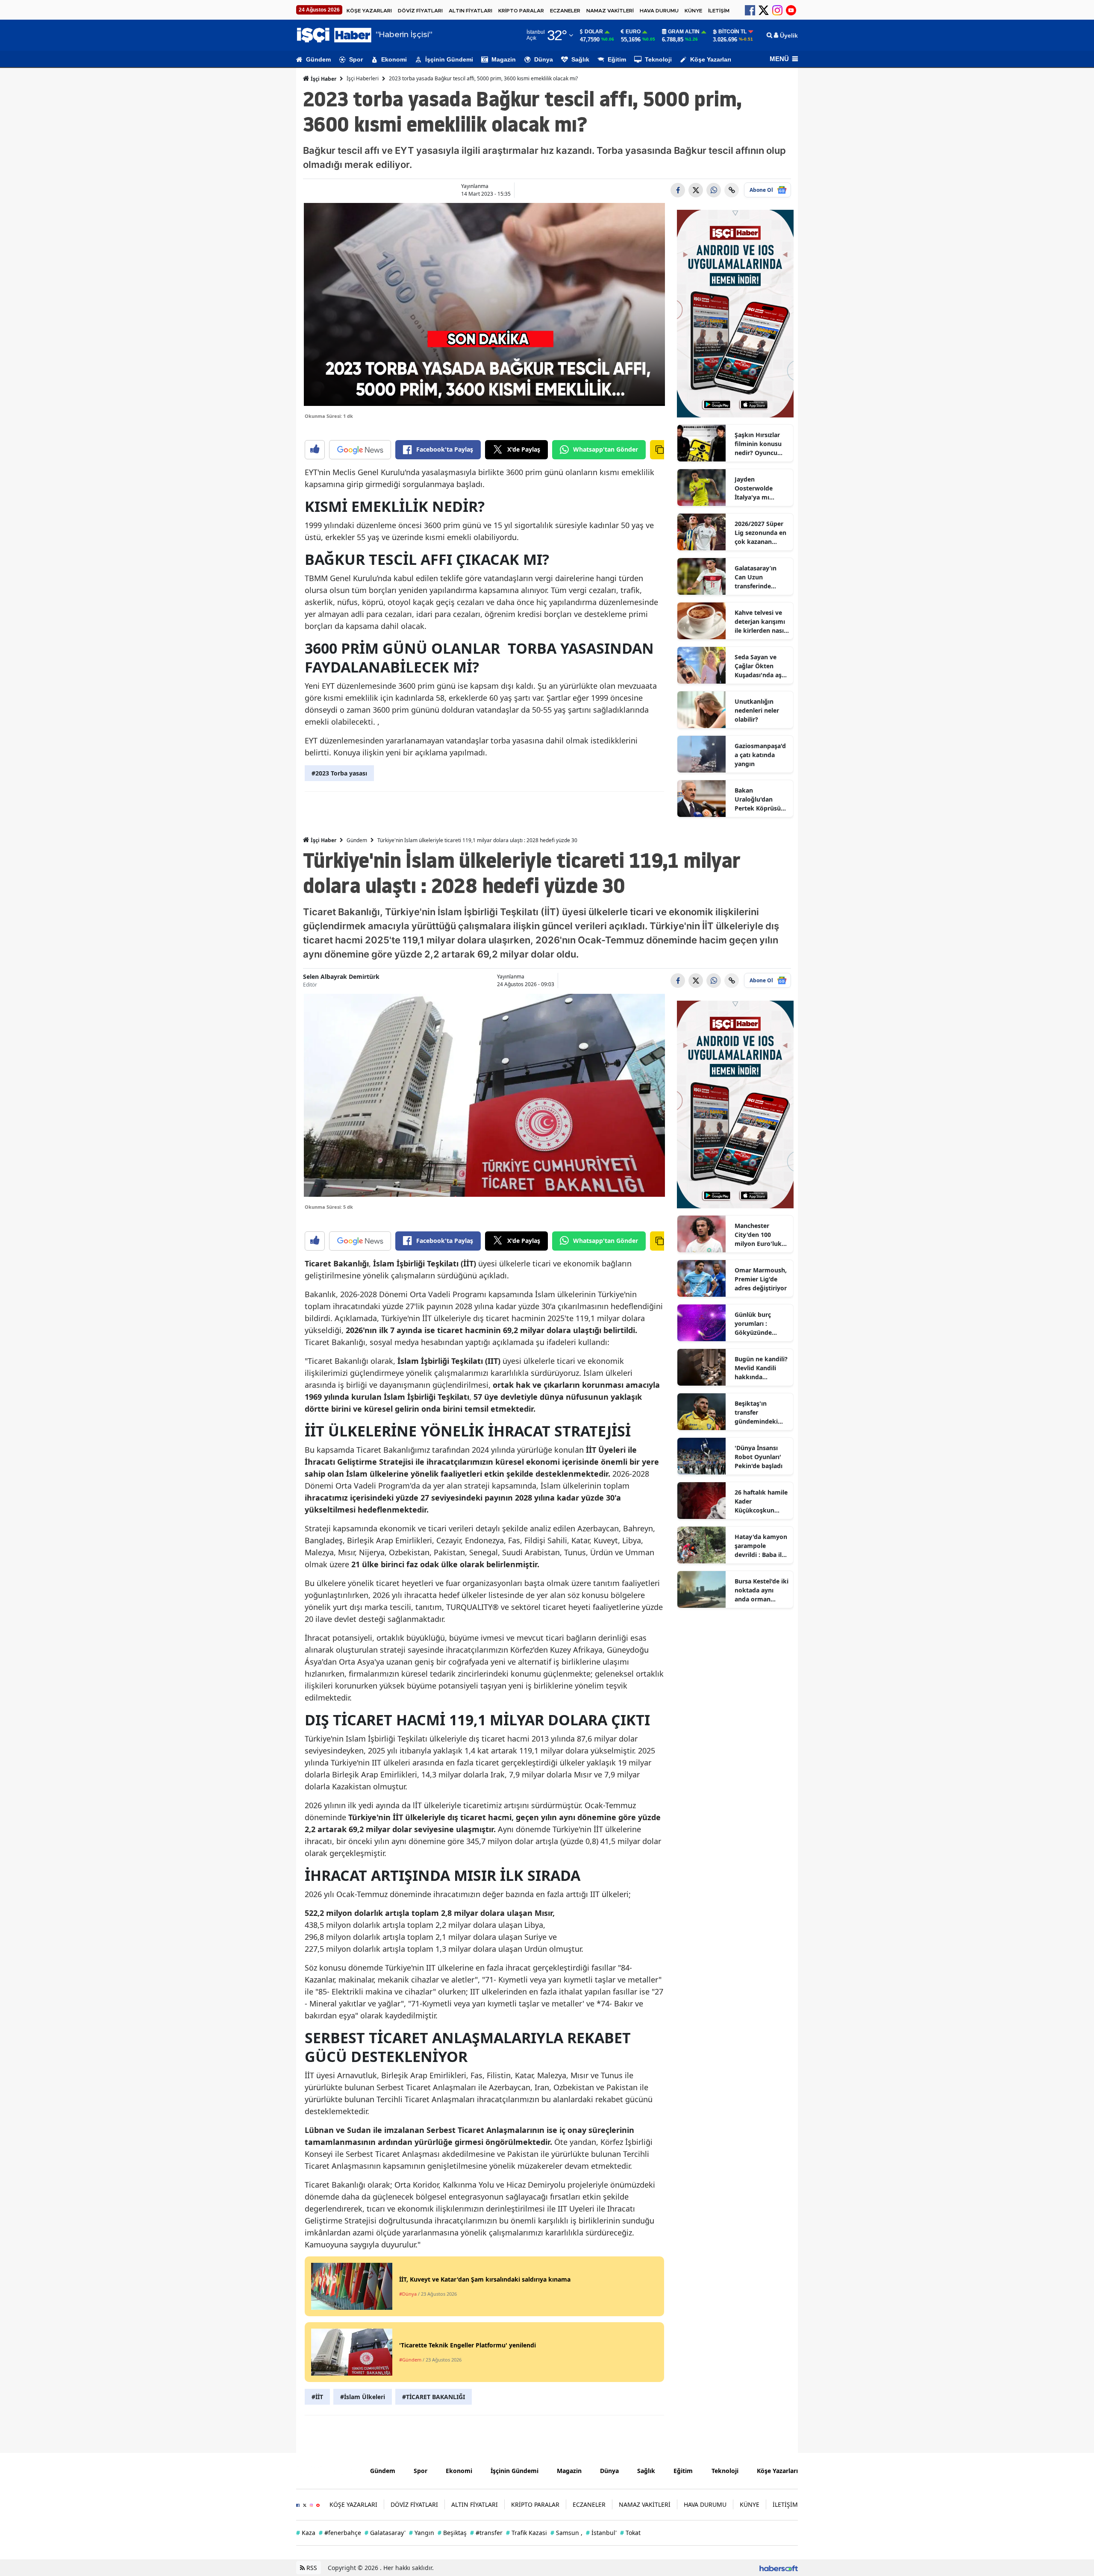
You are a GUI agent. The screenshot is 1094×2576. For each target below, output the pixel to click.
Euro (633, 32)
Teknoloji (658, 59)
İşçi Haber (323, 79)
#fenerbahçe (340, 2533)
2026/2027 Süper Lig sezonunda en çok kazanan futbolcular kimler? (760, 533)
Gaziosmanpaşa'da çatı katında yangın (760, 755)
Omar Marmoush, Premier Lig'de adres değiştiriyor (761, 1279)
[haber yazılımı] (779, 2568)
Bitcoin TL (732, 32)
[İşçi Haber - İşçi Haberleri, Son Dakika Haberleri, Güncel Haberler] (327, 2470)
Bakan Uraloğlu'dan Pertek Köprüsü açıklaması (758, 799)
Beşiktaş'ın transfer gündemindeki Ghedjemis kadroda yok (756, 1413)
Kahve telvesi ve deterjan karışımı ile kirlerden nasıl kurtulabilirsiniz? (760, 622)
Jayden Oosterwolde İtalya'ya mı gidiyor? (754, 488)
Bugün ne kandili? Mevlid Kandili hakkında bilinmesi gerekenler (761, 1368)
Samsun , (566, 2533)
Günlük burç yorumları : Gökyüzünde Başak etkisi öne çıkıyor (759, 1324)
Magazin (504, 59)
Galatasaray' (385, 2533)
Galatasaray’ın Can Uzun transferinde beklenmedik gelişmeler (756, 577)
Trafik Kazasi (526, 2533)
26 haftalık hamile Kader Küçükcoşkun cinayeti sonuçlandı (761, 1501)
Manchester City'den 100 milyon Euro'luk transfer (758, 1235)
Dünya (544, 59)
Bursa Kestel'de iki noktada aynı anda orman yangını (762, 1590)
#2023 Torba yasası (339, 773)
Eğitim (617, 59)
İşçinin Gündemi (449, 59)
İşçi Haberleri (363, 78)
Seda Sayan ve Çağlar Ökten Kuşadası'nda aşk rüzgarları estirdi (760, 666)
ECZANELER (565, 11)
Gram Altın (684, 32)
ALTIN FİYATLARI (471, 11)
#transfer (486, 2533)
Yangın (422, 2533)
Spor (356, 59)
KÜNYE (693, 11)
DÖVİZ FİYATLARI (420, 11)
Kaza (306, 2533)
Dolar (594, 32)
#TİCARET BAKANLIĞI (434, 2397)
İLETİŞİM (719, 11)
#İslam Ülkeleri (363, 2397)
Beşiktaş (452, 2533)
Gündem (318, 59)
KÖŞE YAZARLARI (369, 11)
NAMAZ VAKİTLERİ (610, 11)
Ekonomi (394, 59)
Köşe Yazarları (711, 59)
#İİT (317, 2397)
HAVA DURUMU (659, 11)
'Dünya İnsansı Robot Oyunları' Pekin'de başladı (759, 1457)
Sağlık (580, 59)
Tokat (630, 2533)
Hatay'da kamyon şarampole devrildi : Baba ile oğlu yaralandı (761, 1546)
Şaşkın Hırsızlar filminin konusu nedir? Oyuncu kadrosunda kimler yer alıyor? (760, 444)
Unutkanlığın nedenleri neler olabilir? (757, 710)
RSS (311, 2568)
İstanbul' (601, 2533)
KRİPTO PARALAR (521, 11)
